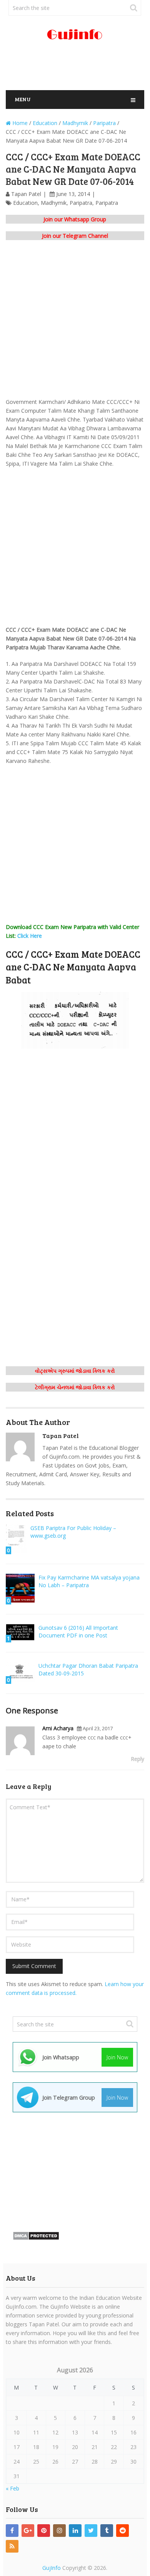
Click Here (30, 936)
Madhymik (54, 203)
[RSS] (12, 2546)
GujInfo (52, 2568)
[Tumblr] (107, 2531)
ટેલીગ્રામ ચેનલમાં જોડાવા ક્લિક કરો (75, 1387)
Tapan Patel (26, 194)
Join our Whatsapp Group (75, 219)
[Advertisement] (78, 69)
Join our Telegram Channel (75, 236)
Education (25, 203)
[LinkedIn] (75, 2531)
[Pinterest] (44, 2531)
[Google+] (28, 2531)
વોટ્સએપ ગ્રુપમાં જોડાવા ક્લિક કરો (75, 1371)
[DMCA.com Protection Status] (36, 2238)
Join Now (117, 2057)
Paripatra (81, 203)
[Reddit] (122, 2531)
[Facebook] (12, 2531)
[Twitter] (91, 2531)
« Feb (12, 2488)
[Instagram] (59, 2531)
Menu (23, 99)
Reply (137, 1759)
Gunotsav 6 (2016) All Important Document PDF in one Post (78, 1631)
